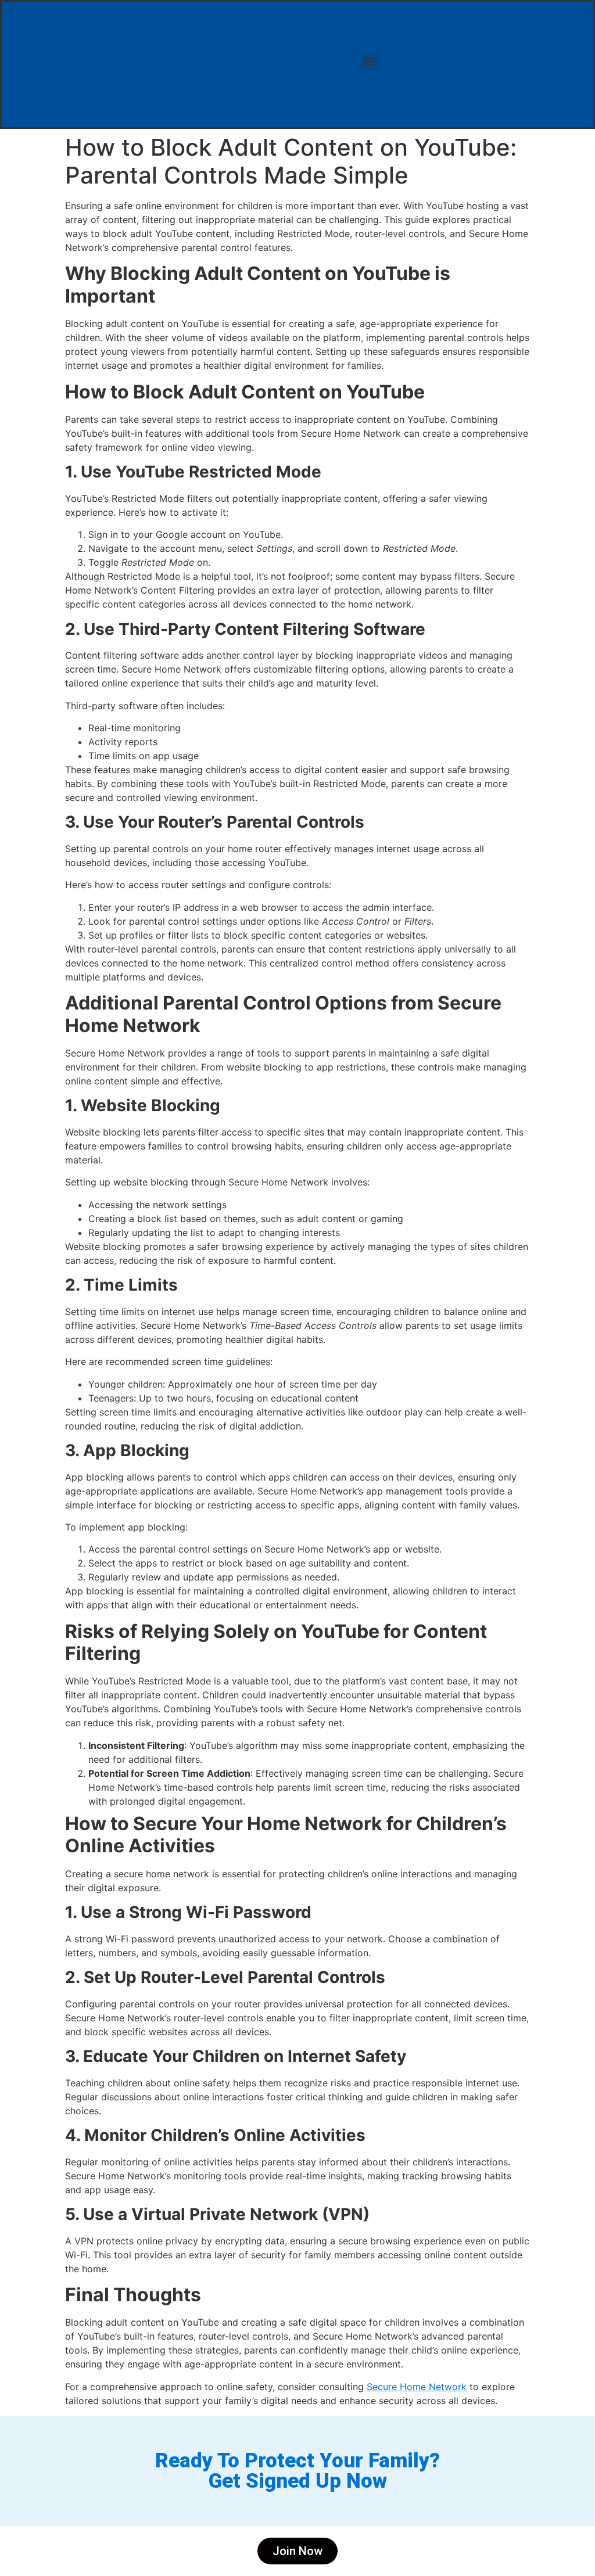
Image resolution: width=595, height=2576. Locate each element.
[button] (370, 61)
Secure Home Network (417, 2387)
